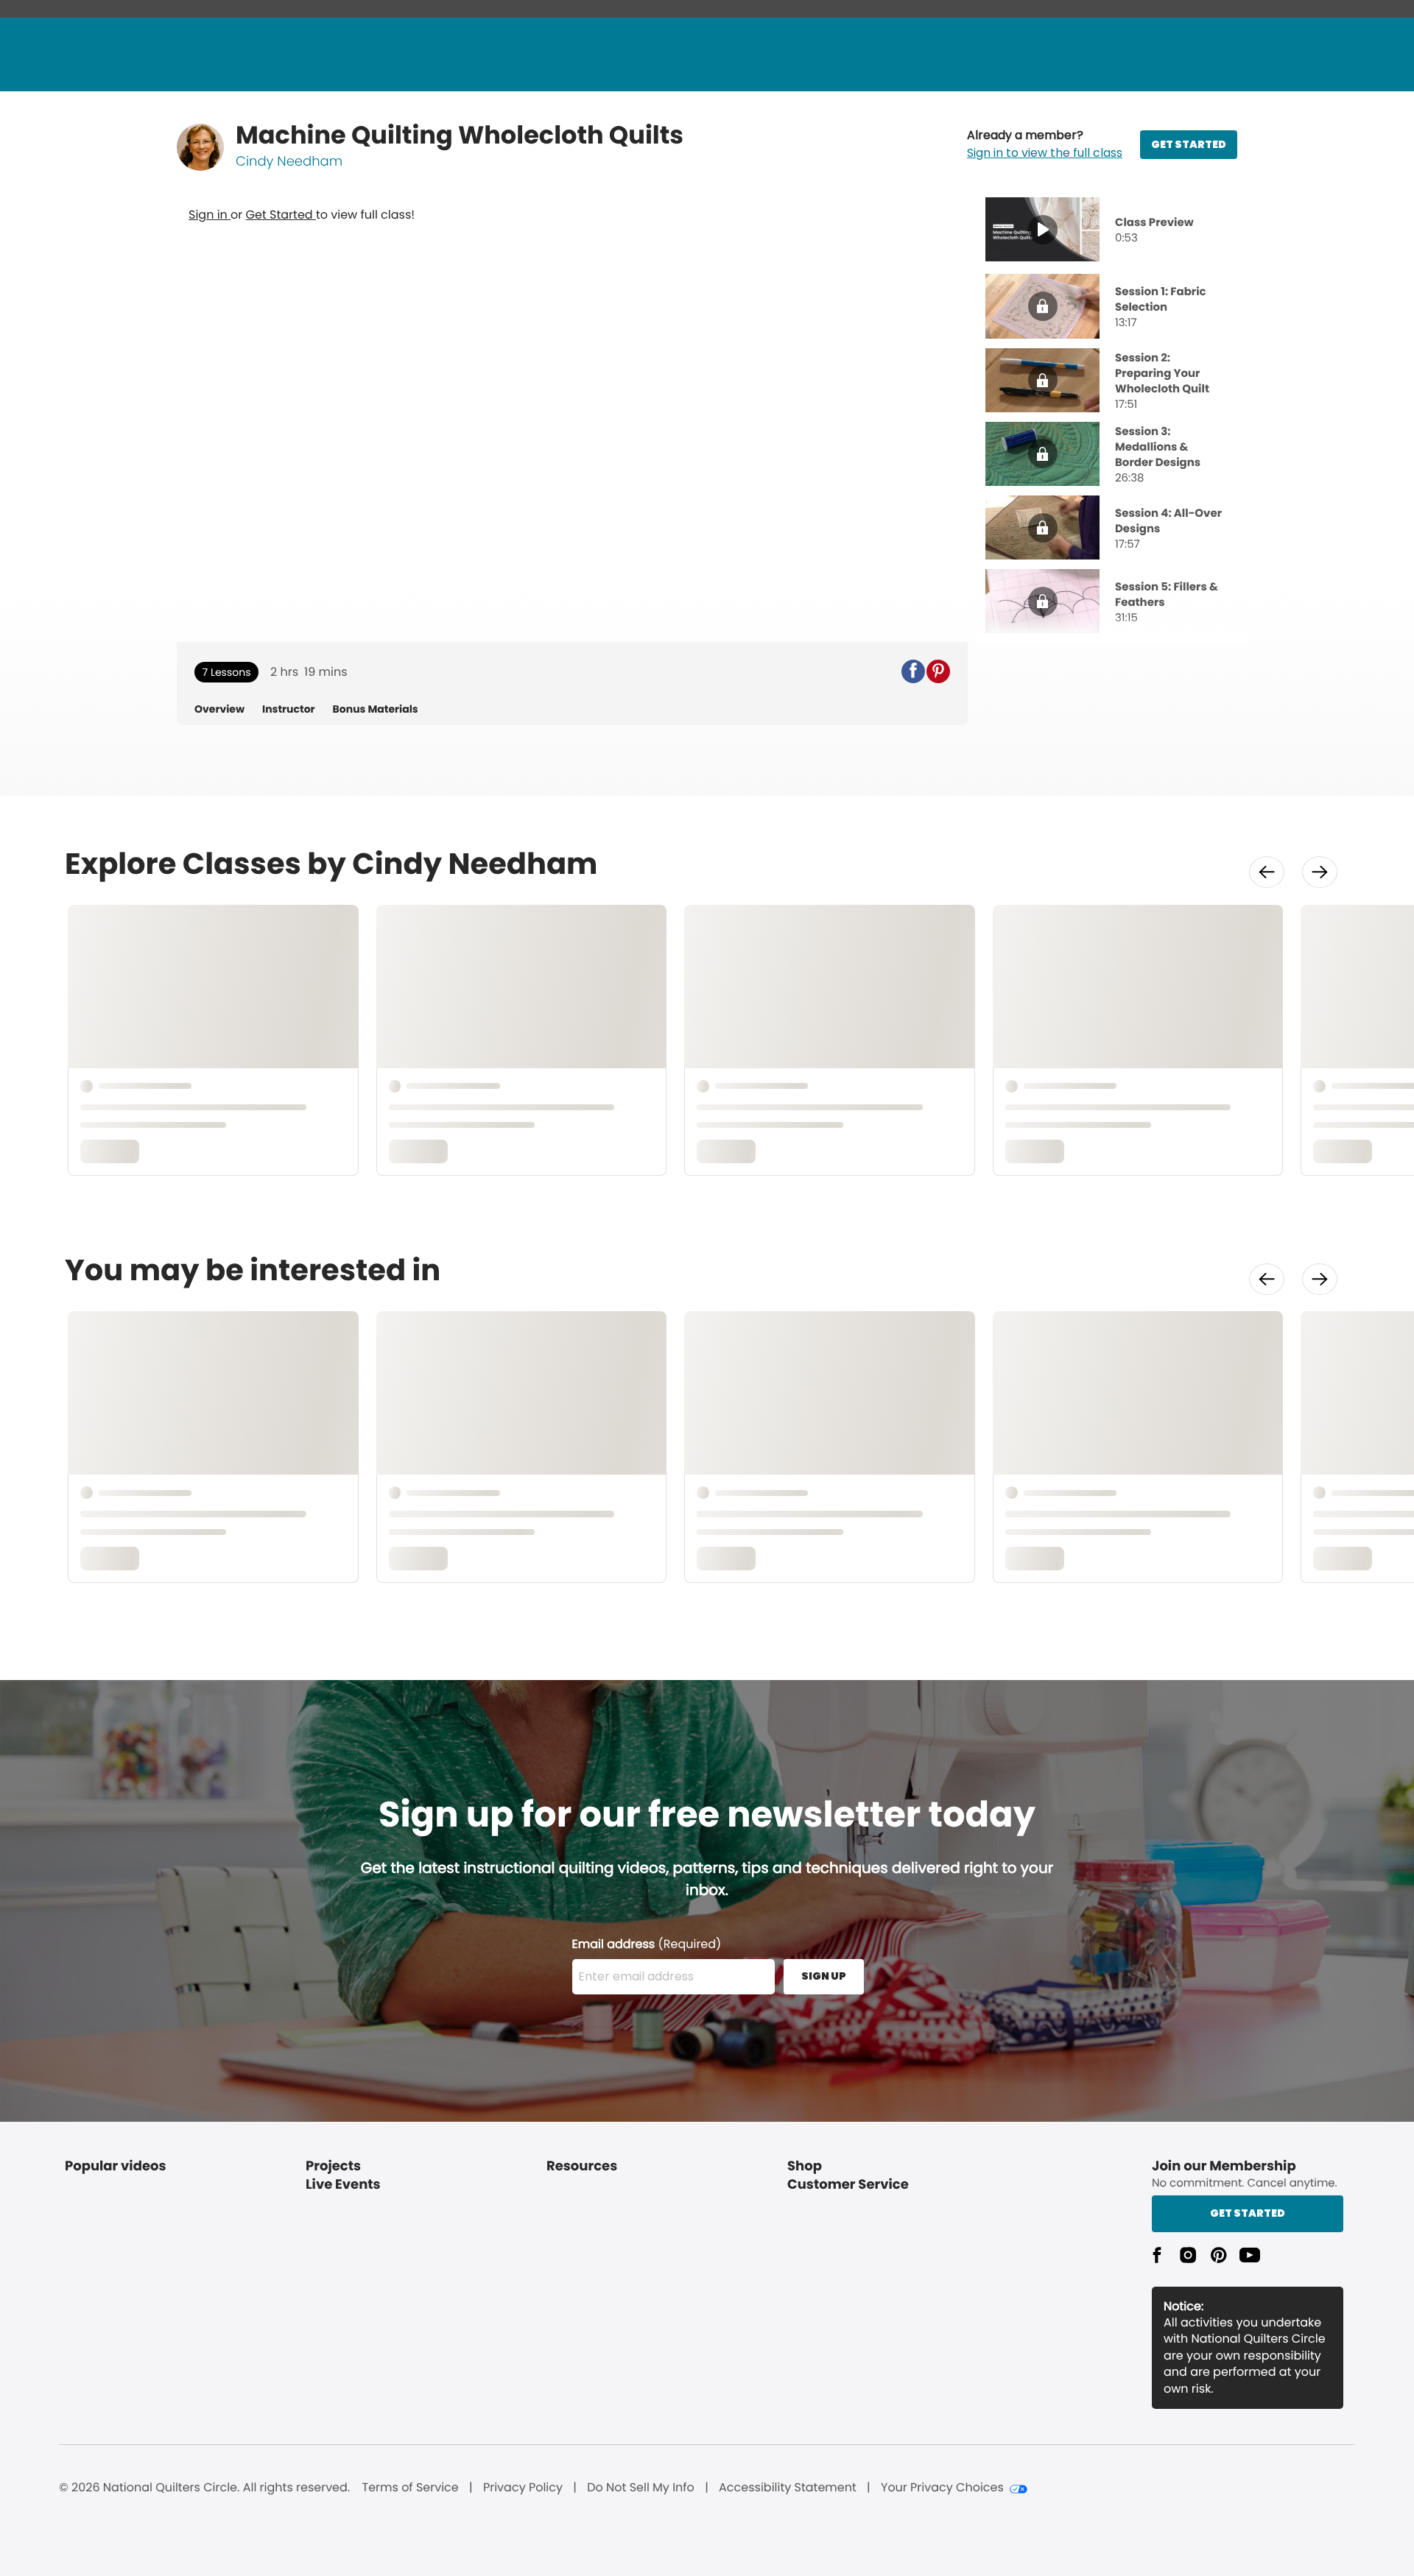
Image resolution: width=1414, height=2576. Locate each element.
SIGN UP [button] (824, 1976)
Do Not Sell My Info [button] (641, 2488)
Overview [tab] (219, 709)
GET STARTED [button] (1189, 144)
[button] (1045, 144)
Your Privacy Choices (942, 2488)
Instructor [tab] (289, 709)
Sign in (210, 215)
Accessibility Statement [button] (788, 2488)
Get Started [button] (1248, 2213)
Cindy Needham (289, 162)
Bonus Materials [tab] (376, 709)
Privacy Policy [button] (523, 2488)
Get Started (281, 215)
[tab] (1111, 231)
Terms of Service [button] (410, 2488)
